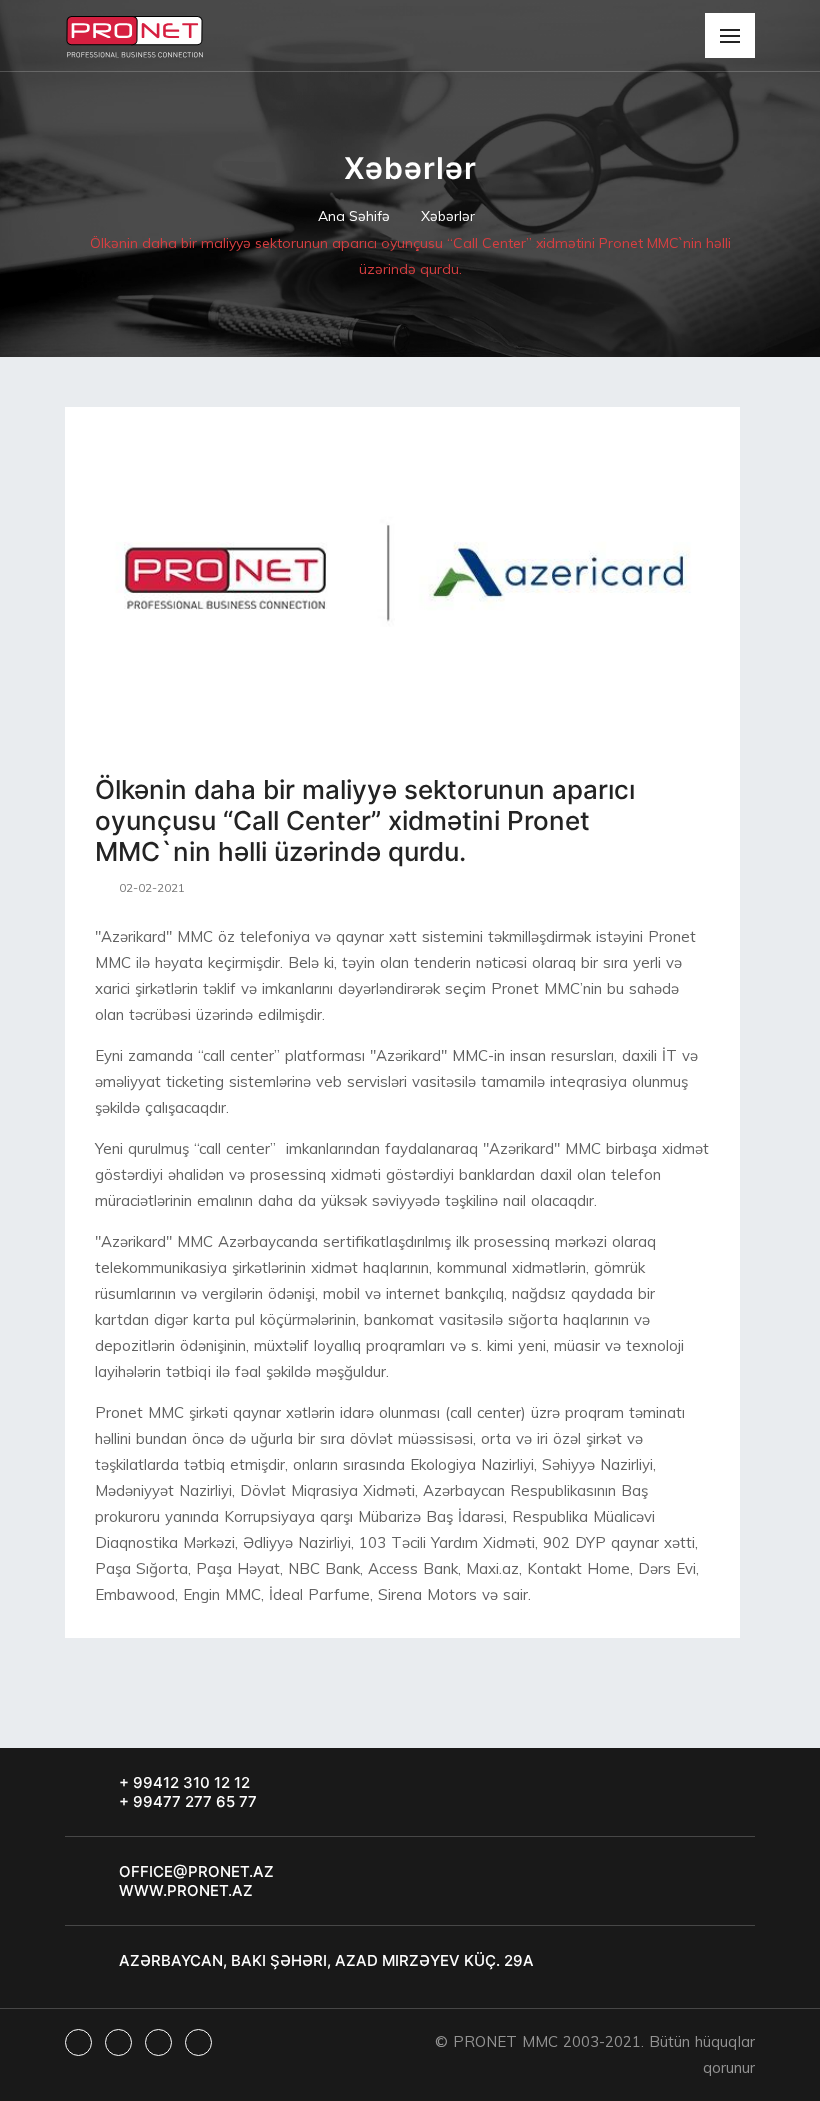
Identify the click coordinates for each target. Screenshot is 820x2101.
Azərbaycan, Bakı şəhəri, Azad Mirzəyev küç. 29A (326, 1960)
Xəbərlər (448, 216)
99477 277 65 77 (193, 1801)
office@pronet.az (196, 1871)
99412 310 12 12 (189, 1782)
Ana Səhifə (354, 216)
